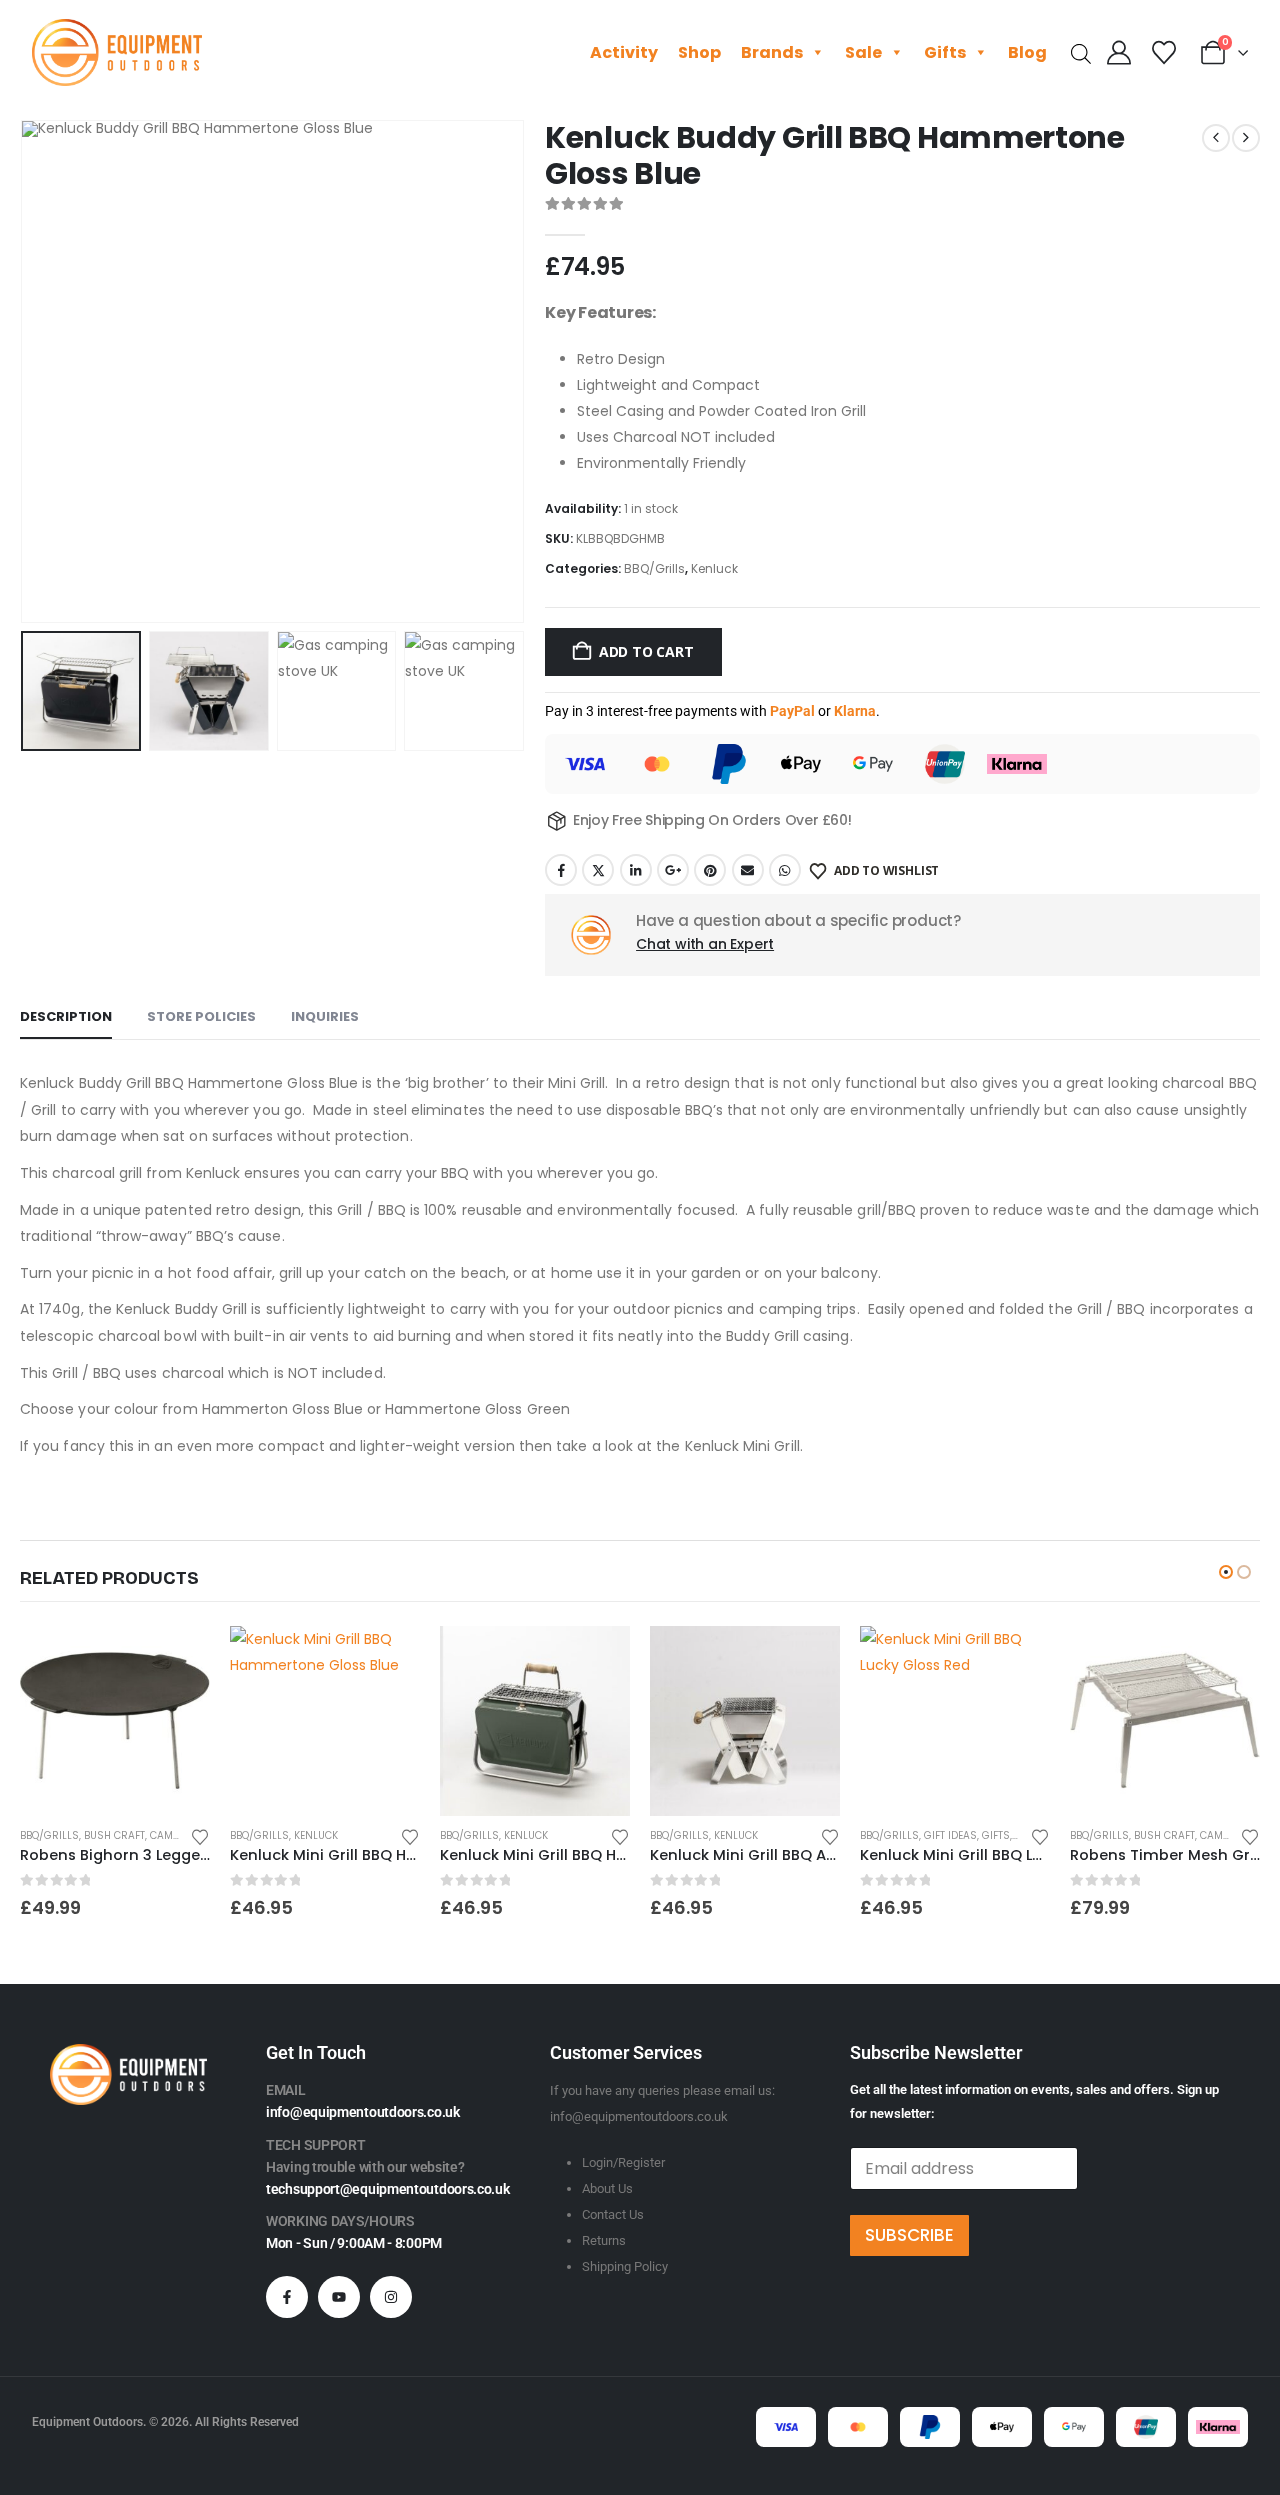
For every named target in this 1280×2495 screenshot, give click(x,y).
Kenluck (714, 568)
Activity (624, 52)
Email (748, 870)
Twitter (598, 870)
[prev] (1216, 138)
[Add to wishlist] (200, 1835)
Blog (1027, 52)
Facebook (561, 870)
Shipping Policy (625, 2266)
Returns (604, 2240)
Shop (699, 52)
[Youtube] (339, 2297)
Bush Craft (114, 1835)
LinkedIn (636, 870)
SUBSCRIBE (909, 2235)
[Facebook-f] (287, 2297)
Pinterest (710, 870)
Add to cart (646, 651)
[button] (25, 372)
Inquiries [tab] (325, 1016)
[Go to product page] (115, 1721)
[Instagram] (391, 2297)
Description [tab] (66, 1016)
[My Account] (1119, 53)
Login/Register (623, 2162)
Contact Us (613, 2214)
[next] (1246, 138)
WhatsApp (785, 870)
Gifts (945, 52)
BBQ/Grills (654, 568)
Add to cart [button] (177, 1659)
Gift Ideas (950, 1835)
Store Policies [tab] (201, 1016)
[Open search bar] (1081, 52)
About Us (607, 2188)
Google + (673, 870)
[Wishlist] (1163, 53)
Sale (863, 52)
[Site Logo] (117, 52)
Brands (772, 52)
